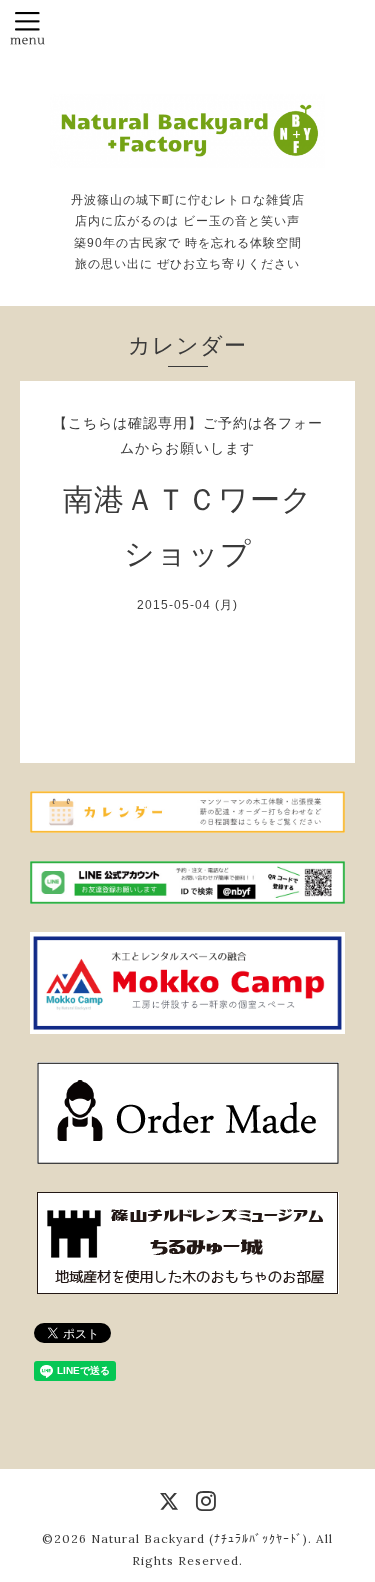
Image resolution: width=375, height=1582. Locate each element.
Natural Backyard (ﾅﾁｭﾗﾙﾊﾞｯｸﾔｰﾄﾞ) (199, 1538)
